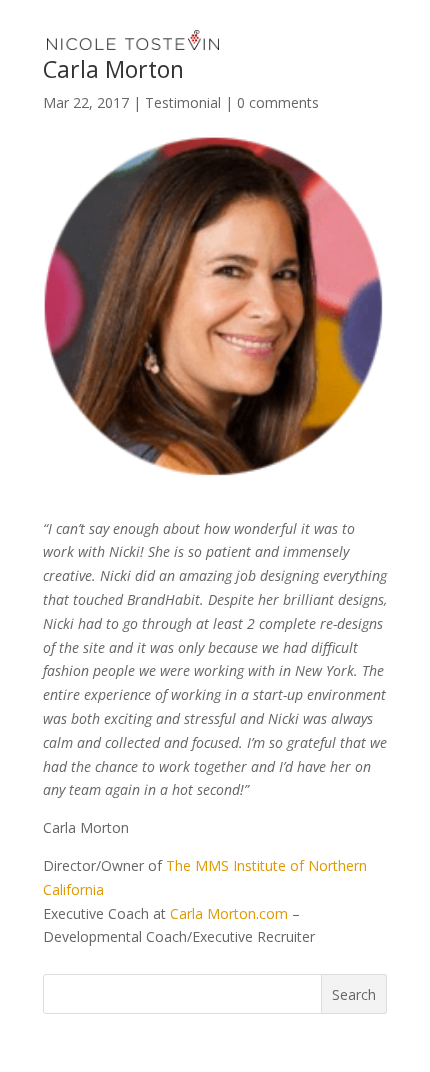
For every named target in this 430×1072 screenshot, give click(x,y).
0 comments (278, 102)
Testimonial (183, 102)
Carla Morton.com (229, 913)
